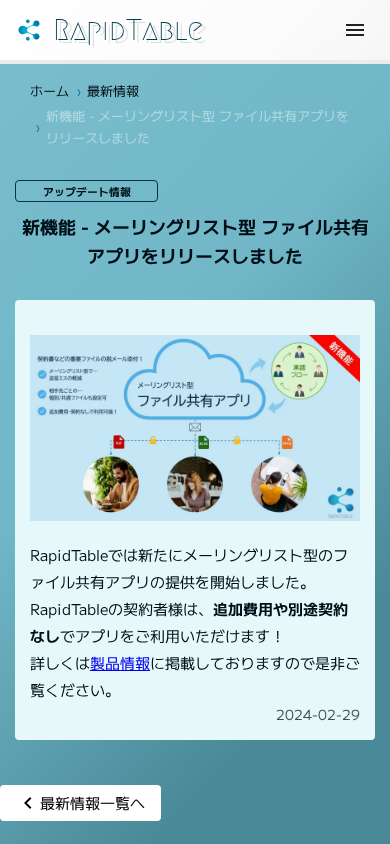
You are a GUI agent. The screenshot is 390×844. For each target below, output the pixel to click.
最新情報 (113, 90)
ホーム (49, 90)
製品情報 (120, 662)
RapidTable (128, 30)
